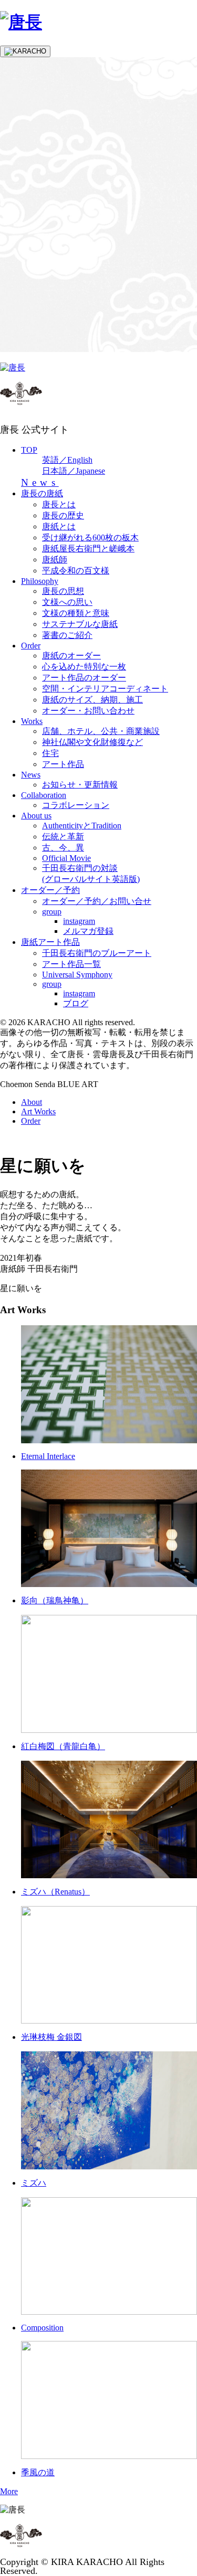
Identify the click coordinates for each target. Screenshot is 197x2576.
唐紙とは (59, 526)
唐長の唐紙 (42, 493)
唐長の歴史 (63, 515)
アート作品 (63, 764)
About (32, 1102)
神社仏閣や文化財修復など (92, 742)
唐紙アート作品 (50, 942)
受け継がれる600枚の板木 (90, 537)
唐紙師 (55, 560)
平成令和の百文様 (76, 571)
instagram (79, 921)
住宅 (50, 753)
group (52, 912)
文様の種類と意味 (76, 613)
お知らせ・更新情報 (80, 785)
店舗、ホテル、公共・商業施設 (101, 731)
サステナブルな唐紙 (80, 624)
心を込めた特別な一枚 (84, 667)
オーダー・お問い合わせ (88, 711)
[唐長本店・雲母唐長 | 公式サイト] (21, 22)
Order (31, 646)
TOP (29, 450)
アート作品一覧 (71, 964)
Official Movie (66, 858)
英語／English (67, 460)
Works (32, 721)
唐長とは (59, 504)
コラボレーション (76, 805)
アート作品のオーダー (84, 678)
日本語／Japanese (74, 471)
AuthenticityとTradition (82, 826)
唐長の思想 (63, 591)
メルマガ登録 (88, 931)
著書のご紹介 (67, 635)
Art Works (38, 1111)
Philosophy (40, 581)
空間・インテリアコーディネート (105, 689)
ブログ (76, 1003)
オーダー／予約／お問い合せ (97, 901)
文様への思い (67, 602)
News (40, 482)
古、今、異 (63, 848)
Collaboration (44, 795)
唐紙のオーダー (71, 656)
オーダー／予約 (50, 890)
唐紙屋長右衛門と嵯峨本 (88, 549)
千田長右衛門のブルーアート (97, 953)
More (9, 2491)
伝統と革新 (63, 837)
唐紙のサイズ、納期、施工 (92, 700)
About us (36, 816)
